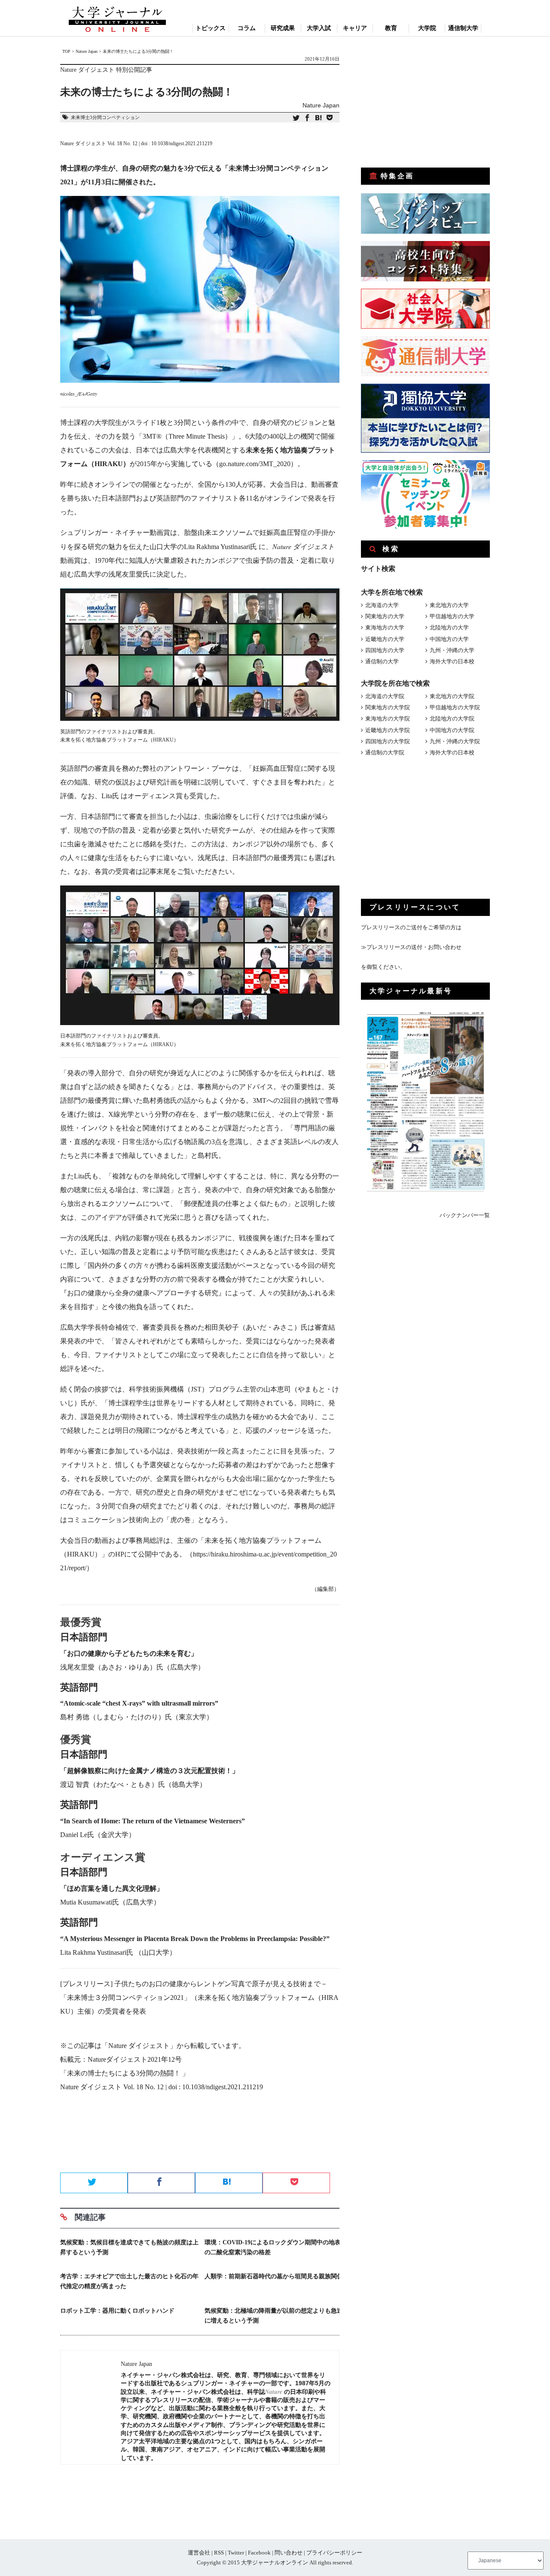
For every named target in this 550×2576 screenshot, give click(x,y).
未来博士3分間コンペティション (105, 117)
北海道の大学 (382, 605)
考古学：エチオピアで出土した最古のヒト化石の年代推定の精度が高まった (129, 2281)
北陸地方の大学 (449, 627)
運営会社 (199, 2553)
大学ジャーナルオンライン (275, 2562)
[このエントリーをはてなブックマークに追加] (318, 118)
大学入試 (319, 28)
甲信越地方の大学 (452, 616)
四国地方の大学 (385, 650)
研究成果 (283, 28)
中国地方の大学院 (452, 730)
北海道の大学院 (385, 696)
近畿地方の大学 (385, 639)
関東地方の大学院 (388, 707)
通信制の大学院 (385, 752)
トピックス (211, 28)
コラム (247, 28)
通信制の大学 (382, 661)
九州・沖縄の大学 (452, 650)
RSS (219, 2553)
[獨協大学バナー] (425, 451)
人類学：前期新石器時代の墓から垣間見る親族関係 (274, 2276)
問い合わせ (289, 2553)
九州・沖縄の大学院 (455, 741)
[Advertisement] (200, 2142)
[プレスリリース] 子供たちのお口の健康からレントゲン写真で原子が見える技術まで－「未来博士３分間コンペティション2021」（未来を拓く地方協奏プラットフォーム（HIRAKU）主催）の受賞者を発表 (199, 1998)
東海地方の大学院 (388, 719)
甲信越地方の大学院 (455, 707)
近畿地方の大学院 (388, 730)
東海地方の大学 (385, 627)
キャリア (355, 28)
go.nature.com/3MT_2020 (255, 464)
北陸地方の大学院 (452, 719)
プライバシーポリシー (334, 2553)
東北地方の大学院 (452, 696)
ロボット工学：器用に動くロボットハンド (117, 2311)
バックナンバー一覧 (465, 1215)
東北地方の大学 (449, 605)
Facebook (259, 2553)
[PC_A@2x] (425, 527)
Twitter (236, 2553)
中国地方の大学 (449, 639)
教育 (391, 28)
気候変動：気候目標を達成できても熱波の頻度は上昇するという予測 (129, 2247)
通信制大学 (463, 28)
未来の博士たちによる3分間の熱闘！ (125, 2073)
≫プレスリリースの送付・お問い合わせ (411, 947)
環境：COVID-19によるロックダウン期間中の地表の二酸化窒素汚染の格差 (273, 2247)
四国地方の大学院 (388, 741)
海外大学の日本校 (452, 661)
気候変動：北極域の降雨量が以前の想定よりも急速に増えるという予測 (274, 2316)
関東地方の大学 (385, 616)
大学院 (427, 28)
